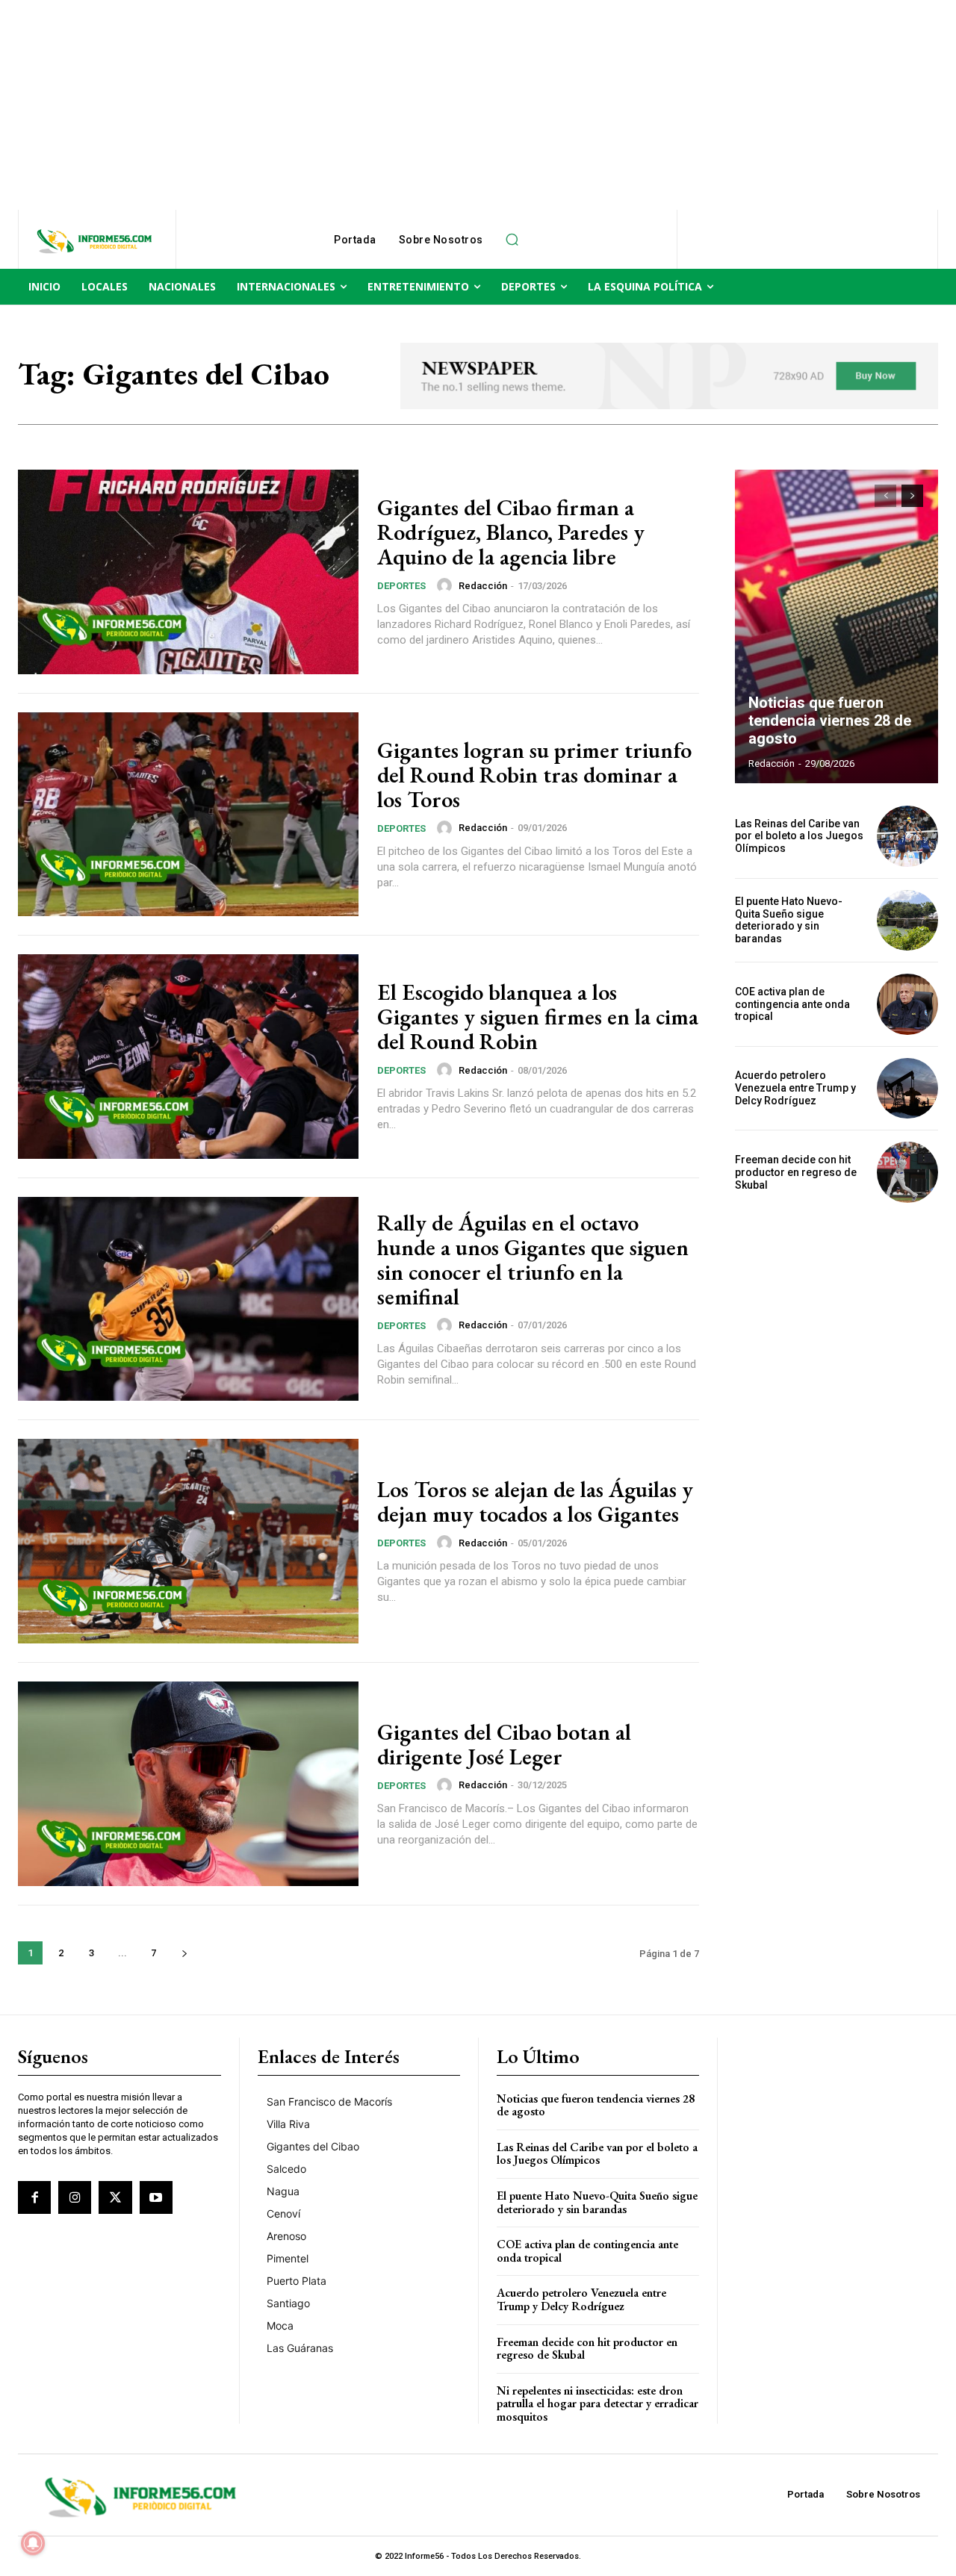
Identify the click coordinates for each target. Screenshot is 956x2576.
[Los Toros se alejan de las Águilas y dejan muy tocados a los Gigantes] (188, 1541)
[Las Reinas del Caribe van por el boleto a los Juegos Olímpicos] (907, 836)
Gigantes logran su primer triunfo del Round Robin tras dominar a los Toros (534, 775)
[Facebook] (34, 2197)
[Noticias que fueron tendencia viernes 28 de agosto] (836, 626)
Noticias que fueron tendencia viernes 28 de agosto (830, 721)
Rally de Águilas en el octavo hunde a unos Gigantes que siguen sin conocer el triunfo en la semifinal (533, 1260)
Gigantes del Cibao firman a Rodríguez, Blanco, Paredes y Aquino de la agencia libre (511, 532)
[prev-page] (885, 496)
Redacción (483, 586)
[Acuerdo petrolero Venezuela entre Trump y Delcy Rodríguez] (907, 1089)
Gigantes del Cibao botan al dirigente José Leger (504, 1744)
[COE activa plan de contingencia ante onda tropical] (907, 1004)
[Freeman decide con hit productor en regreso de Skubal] (907, 1172)
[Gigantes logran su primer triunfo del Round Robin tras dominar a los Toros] (188, 815)
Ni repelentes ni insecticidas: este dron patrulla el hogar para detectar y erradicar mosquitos (597, 2404)
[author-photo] (447, 585)
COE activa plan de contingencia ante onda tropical (792, 1004)
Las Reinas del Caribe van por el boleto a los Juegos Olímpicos (799, 836)
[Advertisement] (448, 105)
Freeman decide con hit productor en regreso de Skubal (796, 1172)
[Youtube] (156, 2197)
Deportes (401, 586)
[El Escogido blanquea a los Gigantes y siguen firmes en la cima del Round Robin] (188, 1057)
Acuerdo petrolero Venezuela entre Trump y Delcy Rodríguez (795, 1088)
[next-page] (184, 1953)
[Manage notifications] (33, 2543)
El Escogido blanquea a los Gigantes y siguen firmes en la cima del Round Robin (538, 1017)
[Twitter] (115, 2197)
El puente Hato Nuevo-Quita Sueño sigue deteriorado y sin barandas (789, 920)
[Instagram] (75, 2197)
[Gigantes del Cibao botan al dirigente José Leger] (188, 1784)
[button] (512, 240)
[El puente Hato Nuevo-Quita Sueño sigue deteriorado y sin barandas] (907, 921)
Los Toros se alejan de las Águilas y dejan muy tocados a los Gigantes (535, 1502)
